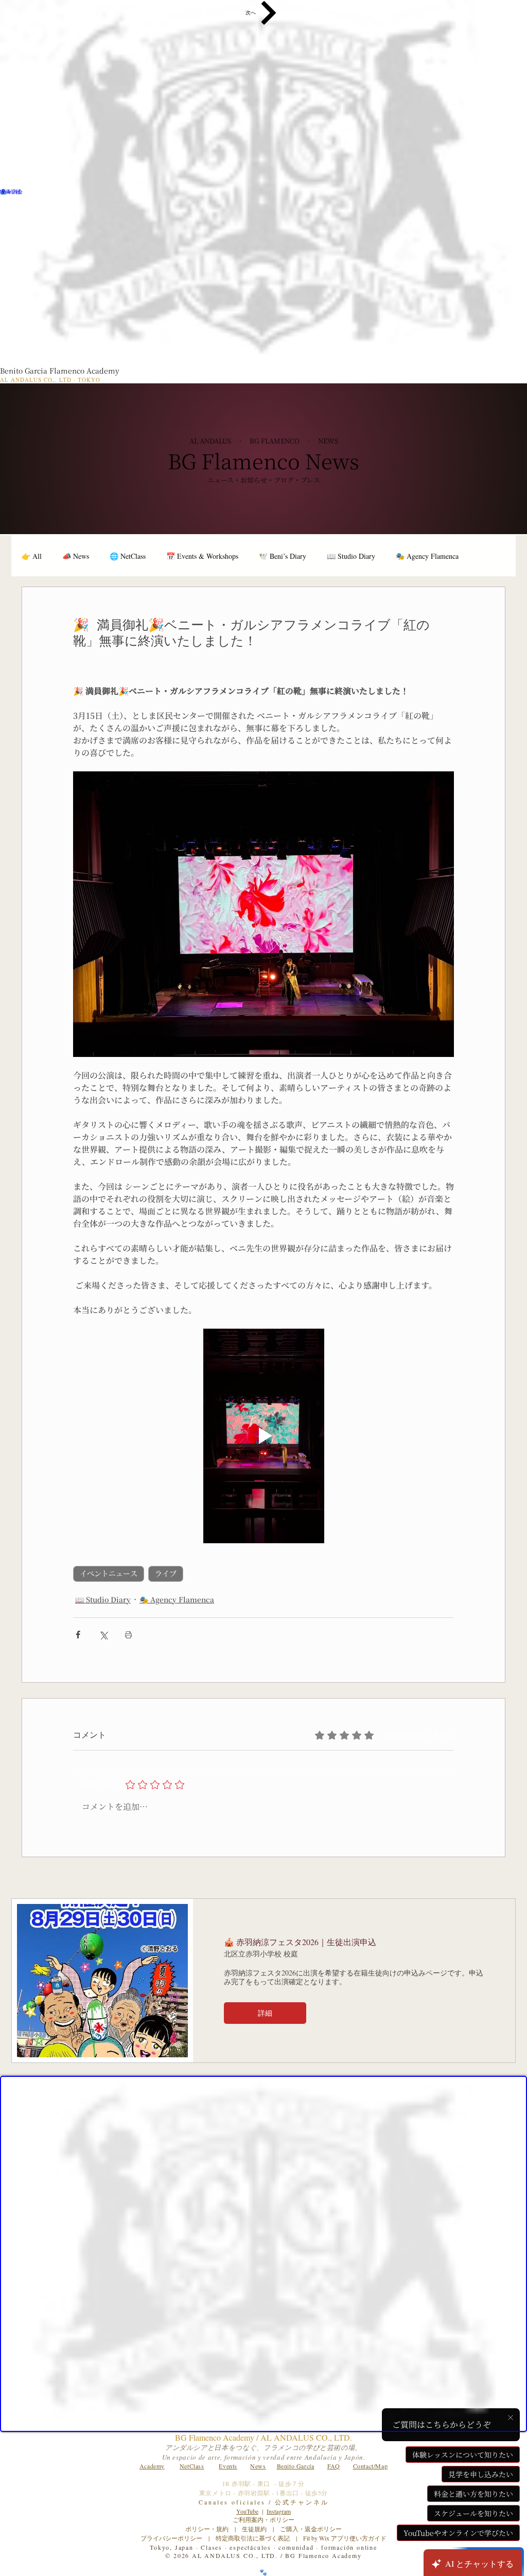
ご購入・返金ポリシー (308, 2529)
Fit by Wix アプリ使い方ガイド (345, 2538)
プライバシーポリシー (171, 2538)
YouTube (247, 2511)
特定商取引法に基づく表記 (253, 2538)
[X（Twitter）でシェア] (103, 1635)
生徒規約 (254, 2529)
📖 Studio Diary (351, 556)
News (258, 2466)
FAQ (334, 2466)
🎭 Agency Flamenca (427, 556)
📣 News (76, 556)
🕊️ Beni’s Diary (283, 556)
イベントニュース (109, 1574)
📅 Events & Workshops (202, 556)
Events (228, 2466)
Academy (152, 2466)
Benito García (296, 2466)
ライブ (166, 1574)
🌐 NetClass (128, 556)
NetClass (192, 2466)
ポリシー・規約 (207, 2529)
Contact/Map (371, 2466)
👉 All (32, 556)
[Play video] (263, 1436)
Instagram (279, 2511)
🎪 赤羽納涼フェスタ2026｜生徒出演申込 (300, 1942)
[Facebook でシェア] (78, 1635)
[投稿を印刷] (128, 1635)
